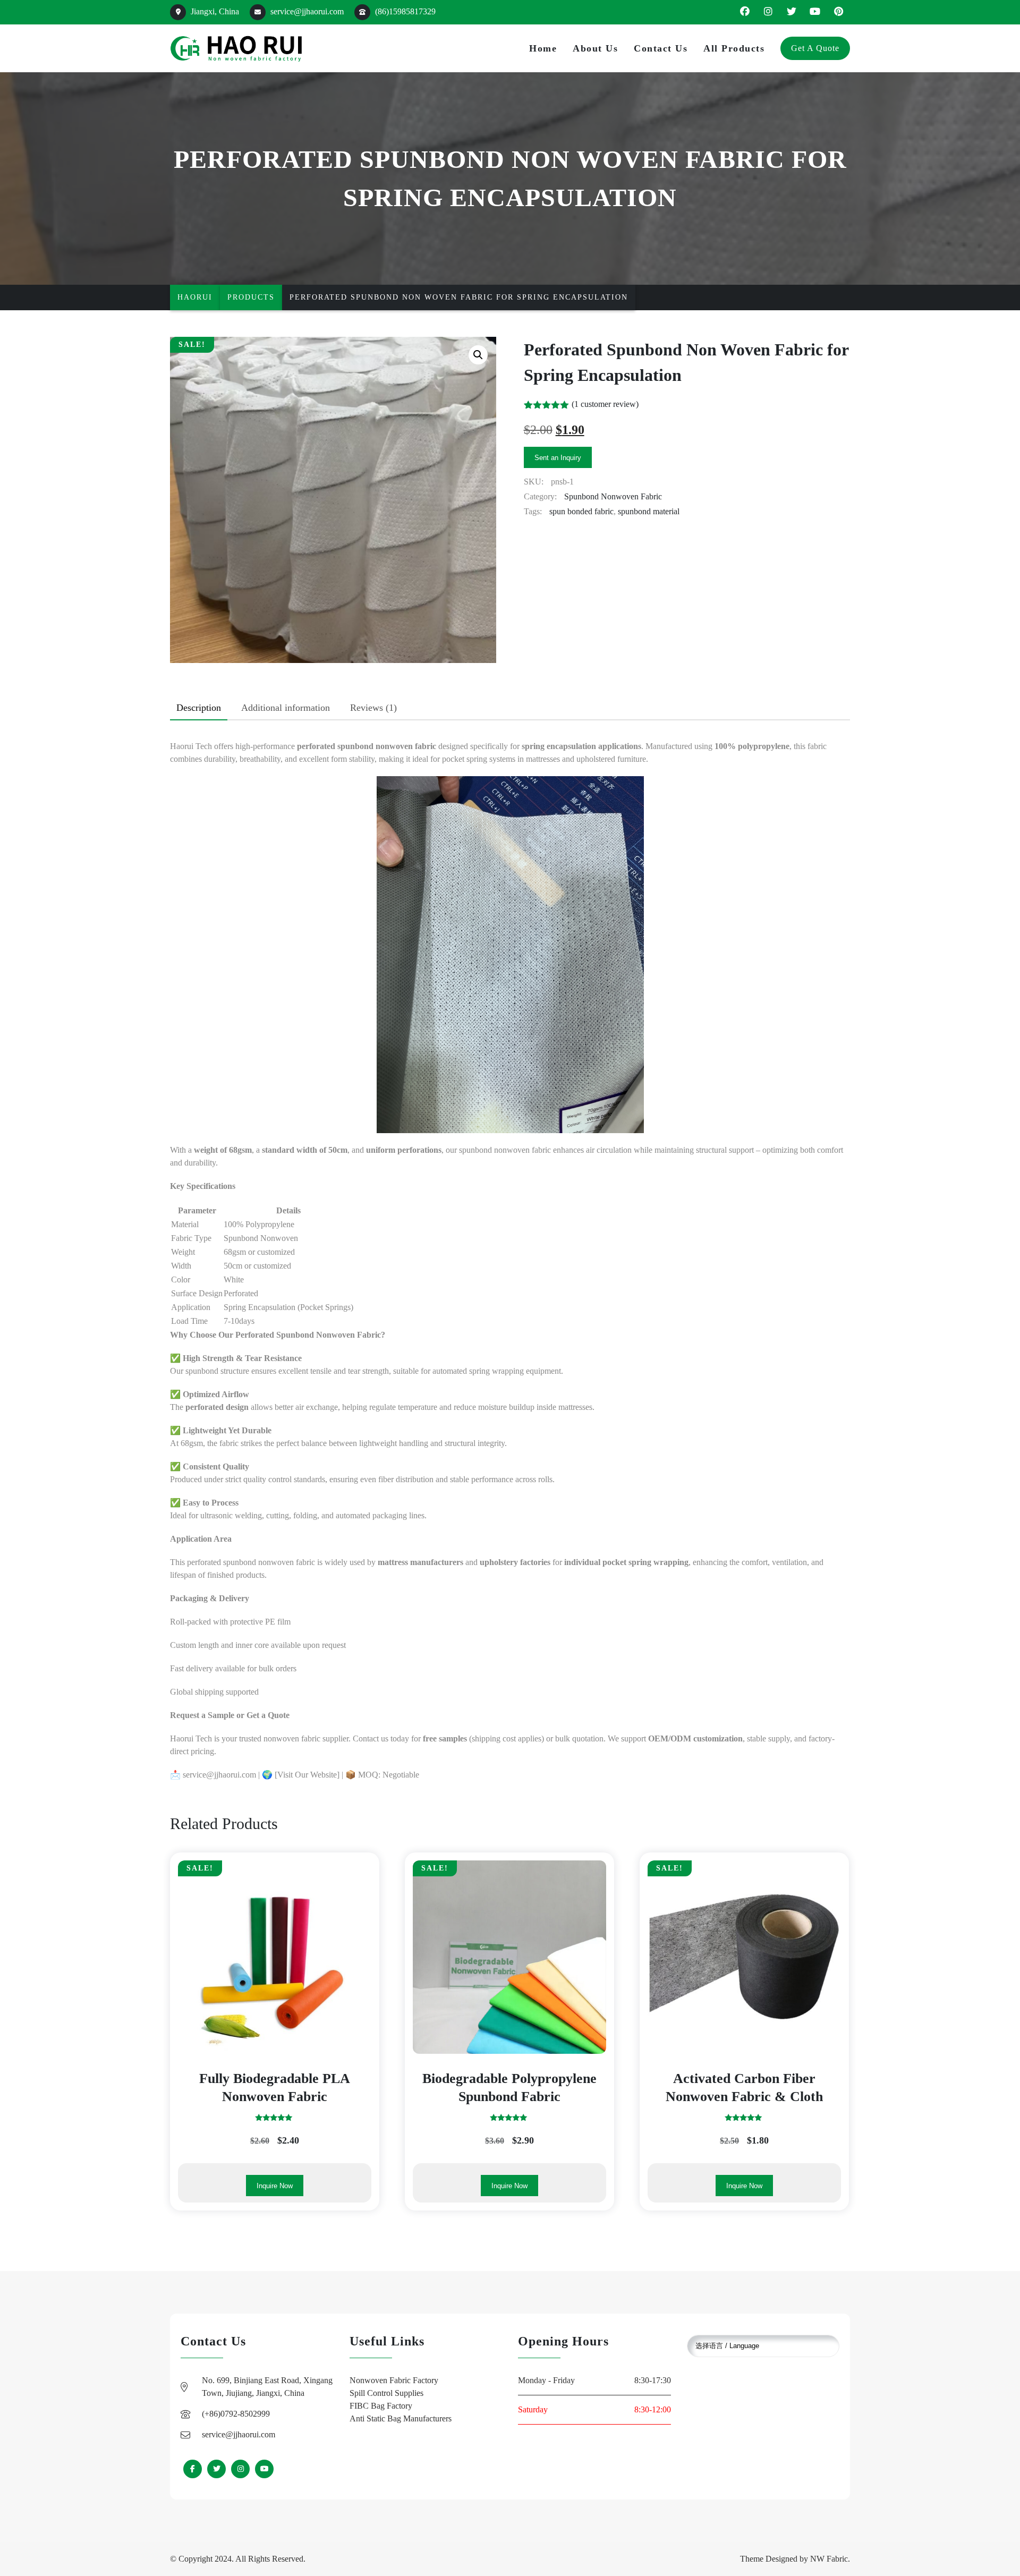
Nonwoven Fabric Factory (394, 2380)
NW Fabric (829, 2559)
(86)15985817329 (404, 11)
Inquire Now (275, 2186)
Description (199, 708)
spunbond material (649, 511)
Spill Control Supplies (386, 2393)
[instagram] (768, 12)
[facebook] (745, 12)
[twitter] (792, 12)
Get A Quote (815, 48)
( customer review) (605, 404)
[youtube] (815, 12)
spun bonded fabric (581, 511)
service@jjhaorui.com (306, 11)
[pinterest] (838, 12)
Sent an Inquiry (558, 458)
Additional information (286, 708)
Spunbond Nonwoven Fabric (613, 496)
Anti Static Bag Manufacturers (401, 2418)
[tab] (199, 708)
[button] (478, 355)
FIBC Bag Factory (381, 2406)
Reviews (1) (373, 708)
